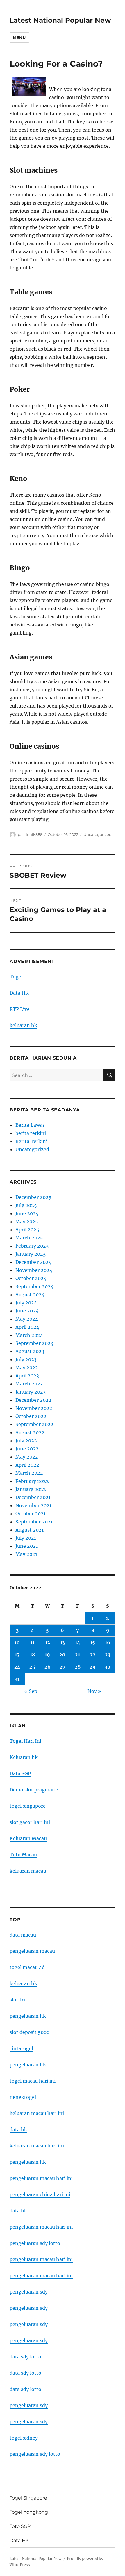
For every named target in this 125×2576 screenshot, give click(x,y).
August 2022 (30, 1432)
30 (108, 1667)
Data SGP (20, 1773)
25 (32, 1667)
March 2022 (29, 1473)
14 (78, 1642)
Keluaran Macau (28, 1838)
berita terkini (31, 1133)
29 (93, 1667)
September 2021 (34, 1522)
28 (78, 1667)
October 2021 (31, 1514)
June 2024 (27, 1311)
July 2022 (26, 1441)
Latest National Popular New (60, 20)
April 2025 (27, 1230)
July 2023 (26, 1359)
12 (48, 1642)
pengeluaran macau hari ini (41, 2259)
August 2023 (30, 1351)
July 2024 (26, 1303)
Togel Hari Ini (25, 1741)
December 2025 (33, 1197)
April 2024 (27, 1327)
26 (48, 1667)
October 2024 (31, 1278)
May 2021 (26, 1554)
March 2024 (29, 1335)
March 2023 (29, 1384)
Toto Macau (23, 1855)
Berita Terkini (31, 1141)
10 (17, 1642)
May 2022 (27, 1457)
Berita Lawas (30, 1125)
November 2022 (34, 1408)
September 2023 (34, 1343)
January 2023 (31, 1392)
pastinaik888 (30, 834)
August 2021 (30, 1530)
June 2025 (27, 1213)
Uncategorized (98, 834)
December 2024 (33, 1262)
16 (108, 1642)
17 (17, 1655)
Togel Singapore (28, 2498)
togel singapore (28, 1806)
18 (32, 1655)
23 (108, 1655)
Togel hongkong (29, 2512)
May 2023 (27, 1368)
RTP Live (20, 1009)
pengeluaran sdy (29, 2292)
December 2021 (33, 1497)
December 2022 (33, 1400)
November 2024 (34, 1270)
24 (17, 1667)
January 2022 (31, 1489)
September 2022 (34, 1424)
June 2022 (27, 1449)
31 (17, 1679)
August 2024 (30, 1295)
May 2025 (27, 1222)
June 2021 (27, 1546)
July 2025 (26, 1205)
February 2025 (32, 1246)
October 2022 (31, 1416)
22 (93, 1655)
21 (77, 1655)
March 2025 (29, 1238)
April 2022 (27, 1465)
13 (63, 1642)
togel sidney (24, 2438)
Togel (16, 977)
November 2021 (33, 1505)
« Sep (31, 1691)
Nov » (94, 1691)
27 (63, 1667)
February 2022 (32, 1481)
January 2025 (31, 1254)
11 (32, 1642)
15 (93, 1642)
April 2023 (27, 1376)
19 (47, 1655)
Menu (19, 37)
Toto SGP (20, 2526)
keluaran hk (23, 1025)
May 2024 (27, 1319)
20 (62, 1655)
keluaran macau (28, 1871)
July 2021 (26, 1538)
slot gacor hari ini (30, 1822)
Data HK (19, 993)
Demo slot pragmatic (34, 1790)
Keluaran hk (24, 1757)
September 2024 (34, 1286)
